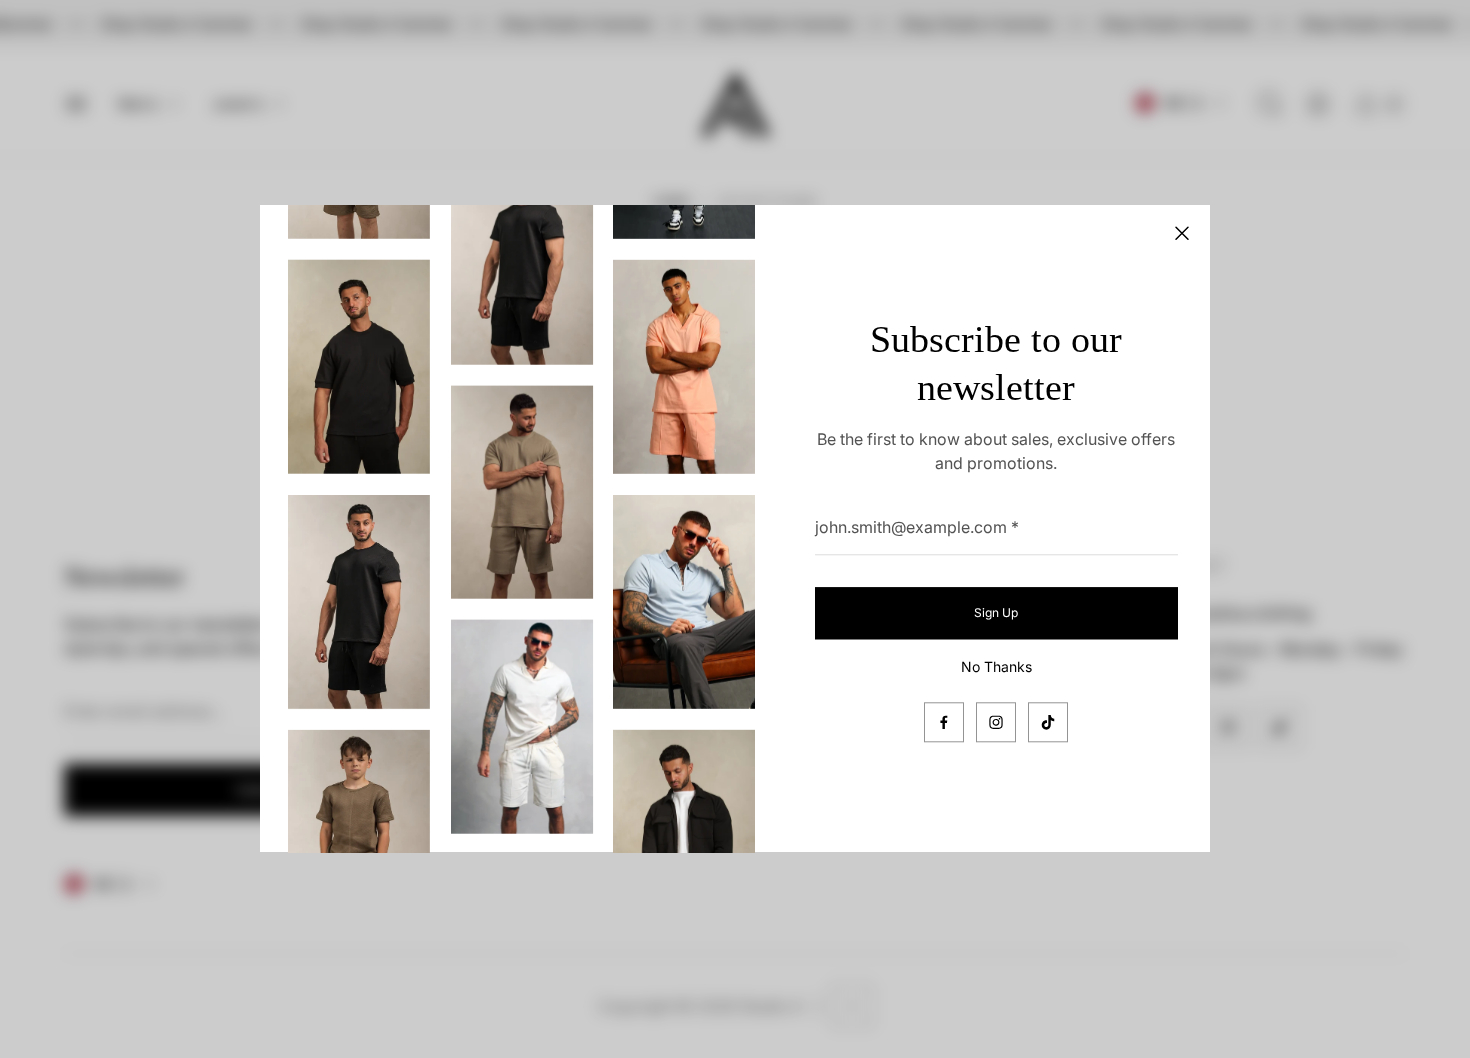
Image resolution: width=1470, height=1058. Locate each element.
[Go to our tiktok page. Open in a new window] (1048, 723)
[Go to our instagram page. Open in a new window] (996, 723)
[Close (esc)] (1182, 233)
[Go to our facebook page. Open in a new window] (944, 723)
